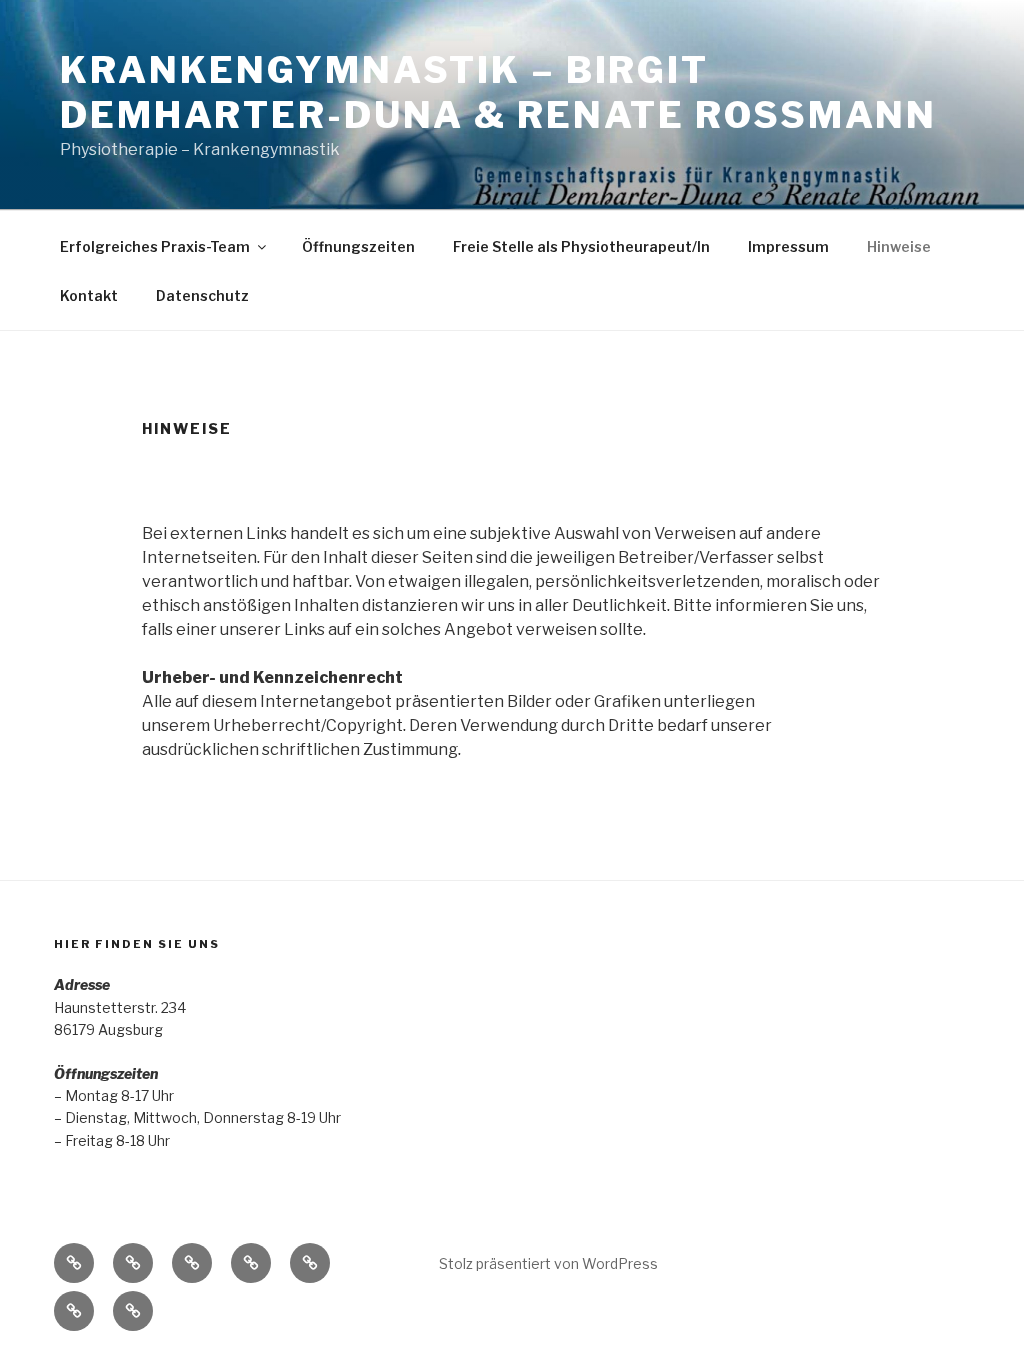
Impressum (788, 246)
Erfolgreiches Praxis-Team (155, 246)
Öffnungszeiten (358, 246)
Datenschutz (202, 295)
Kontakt (89, 295)
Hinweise (899, 246)
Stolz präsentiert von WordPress (548, 1263)
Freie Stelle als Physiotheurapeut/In (581, 246)
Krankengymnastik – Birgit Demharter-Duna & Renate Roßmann (498, 92)
